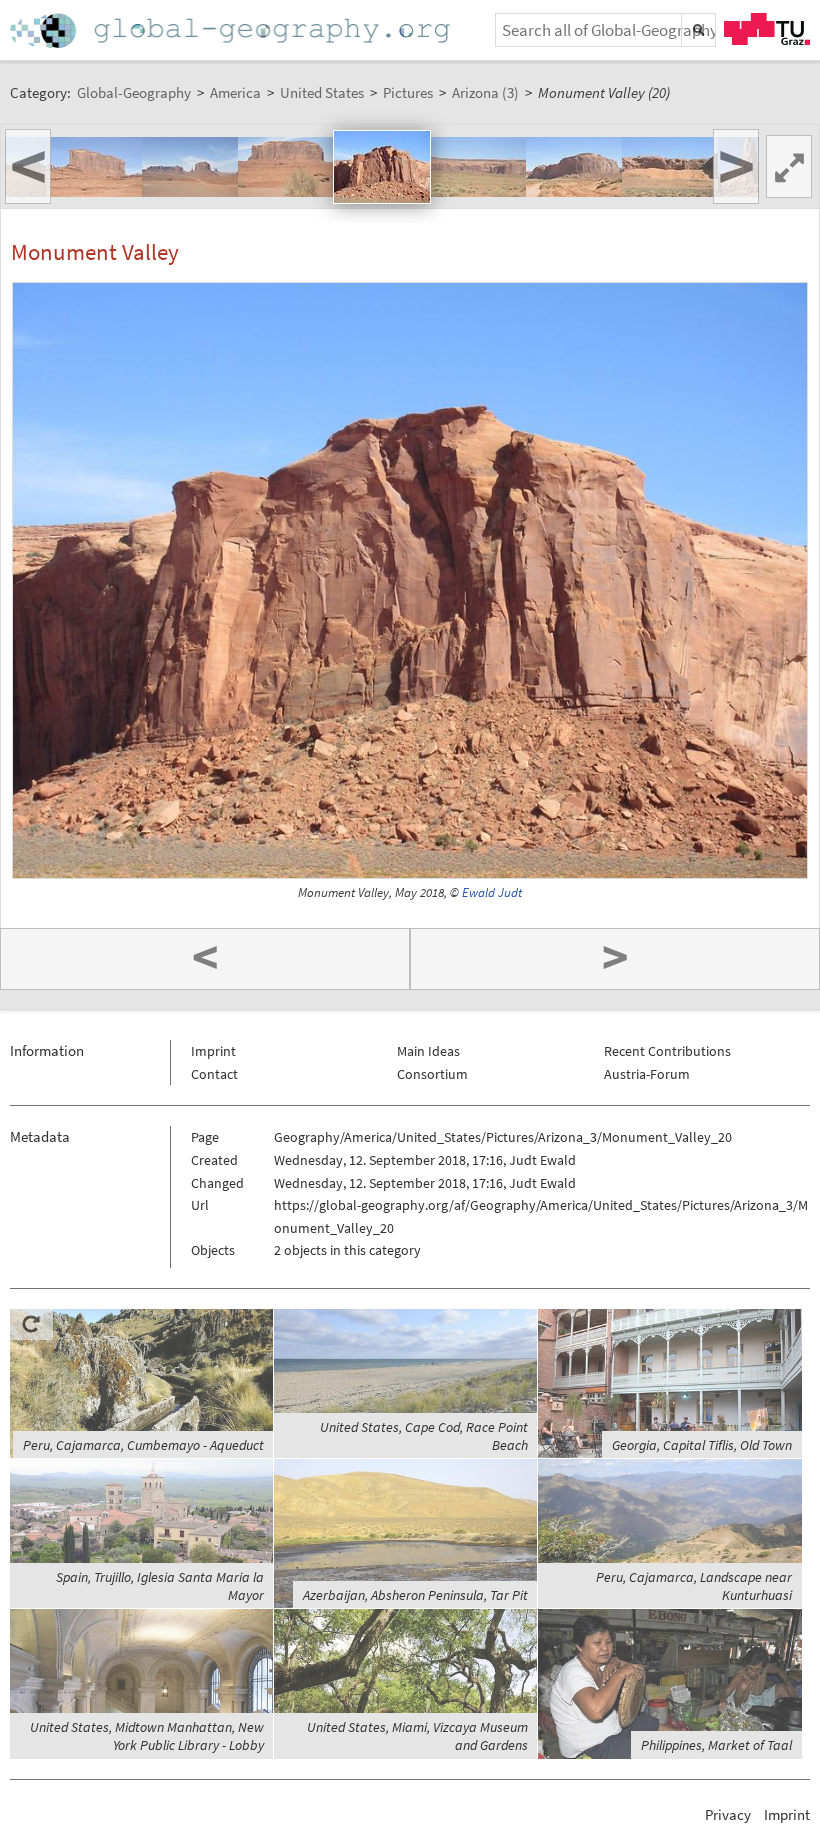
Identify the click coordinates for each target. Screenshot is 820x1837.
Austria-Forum (647, 1074)
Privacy (728, 1814)
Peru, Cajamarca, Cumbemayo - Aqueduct (143, 1445)
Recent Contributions (667, 1051)
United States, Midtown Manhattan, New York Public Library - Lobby (147, 1736)
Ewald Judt (492, 892)
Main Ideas (428, 1051)
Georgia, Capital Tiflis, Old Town (702, 1445)
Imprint (213, 1051)
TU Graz (767, 29)
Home (232, 30)
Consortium (432, 1074)
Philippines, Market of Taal (716, 1745)
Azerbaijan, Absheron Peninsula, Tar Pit (415, 1595)
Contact (214, 1074)
